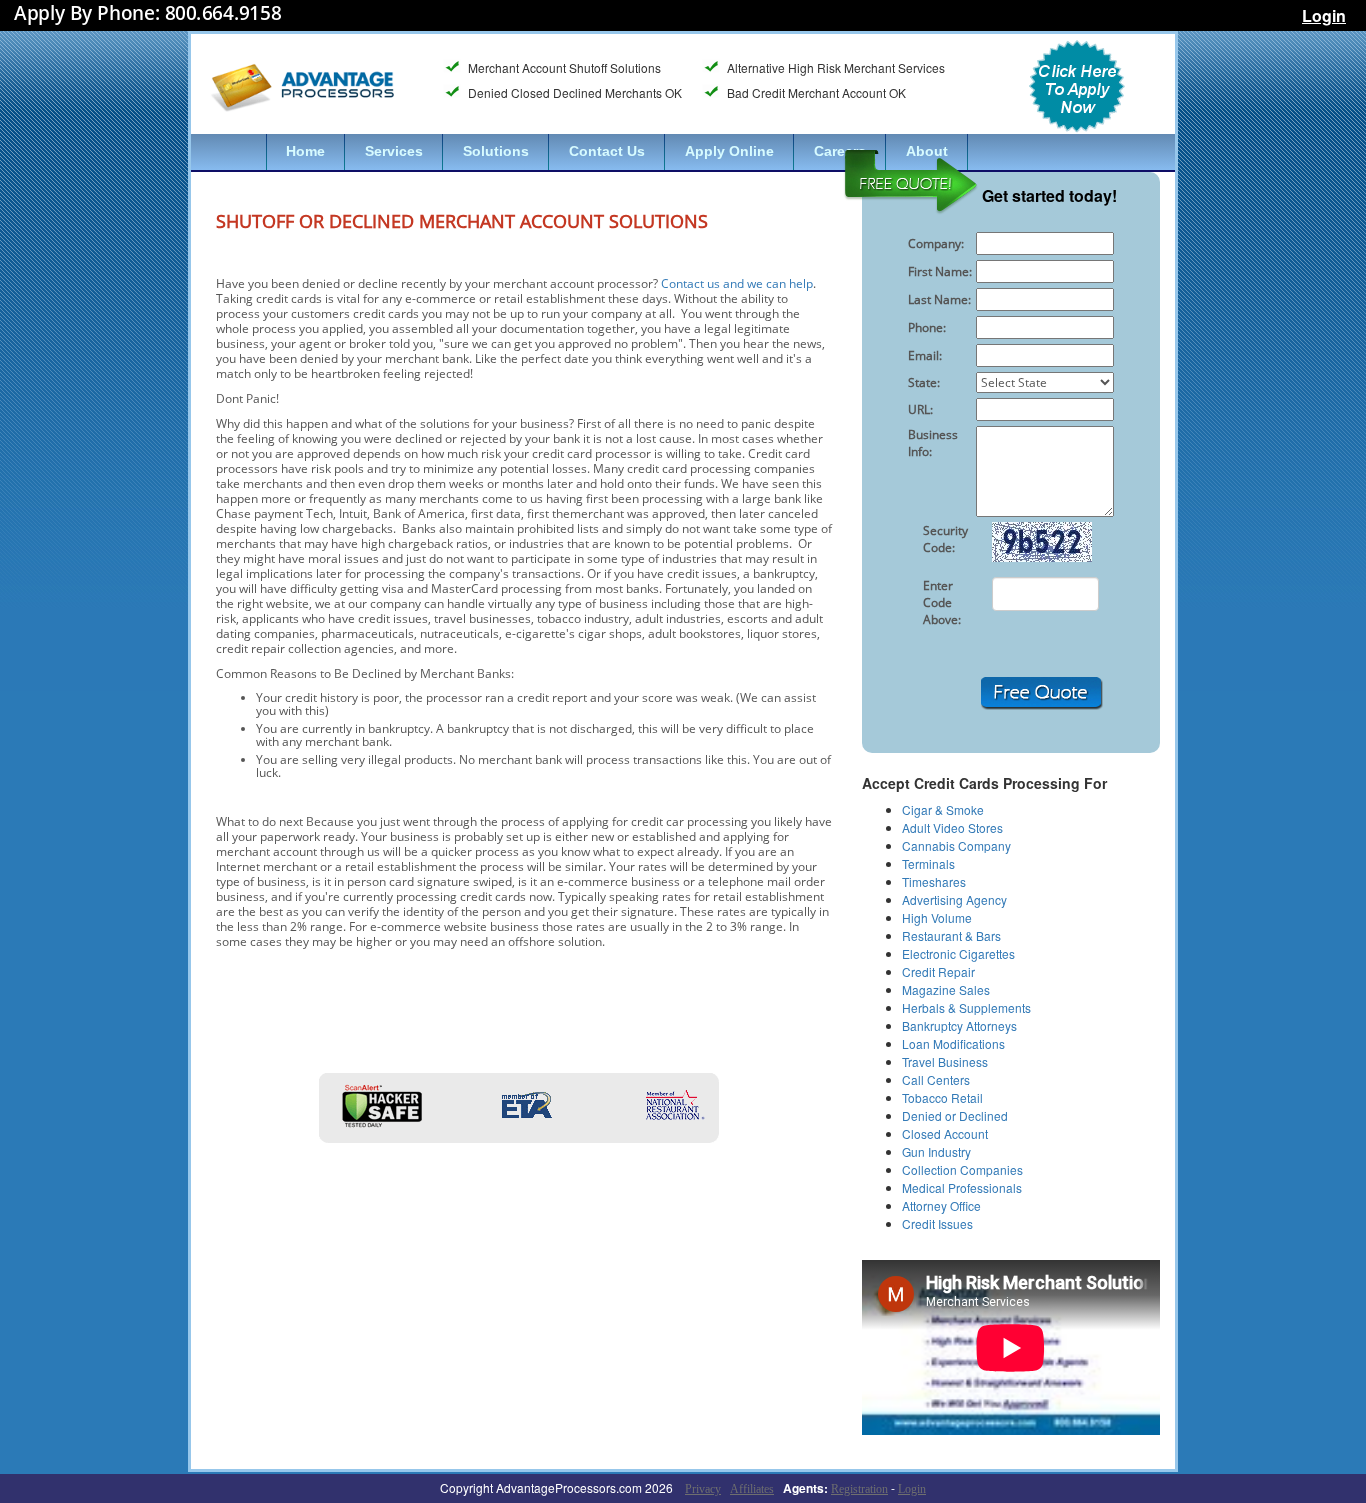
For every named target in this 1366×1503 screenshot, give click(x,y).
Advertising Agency (954, 899)
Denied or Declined (955, 1115)
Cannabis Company (956, 845)
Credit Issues (937, 1223)
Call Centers (936, 1079)
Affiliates (752, 1489)
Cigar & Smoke (943, 809)
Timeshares (934, 881)
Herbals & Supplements (966, 1007)
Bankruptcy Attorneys (959, 1025)
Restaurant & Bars (951, 935)
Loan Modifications (953, 1043)
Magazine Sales (946, 989)
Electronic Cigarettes (958, 953)
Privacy (703, 1489)
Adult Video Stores (952, 827)
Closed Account (945, 1133)
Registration (859, 1489)
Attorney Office (941, 1205)
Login (1324, 15)
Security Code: (945, 539)
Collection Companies (962, 1169)
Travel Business (945, 1061)
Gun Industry (936, 1151)
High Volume (937, 917)
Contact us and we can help (737, 283)
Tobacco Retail (942, 1097)
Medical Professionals (962, 1187)
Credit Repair (938, 971)
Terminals (928, 863)
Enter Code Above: (942, 602)
